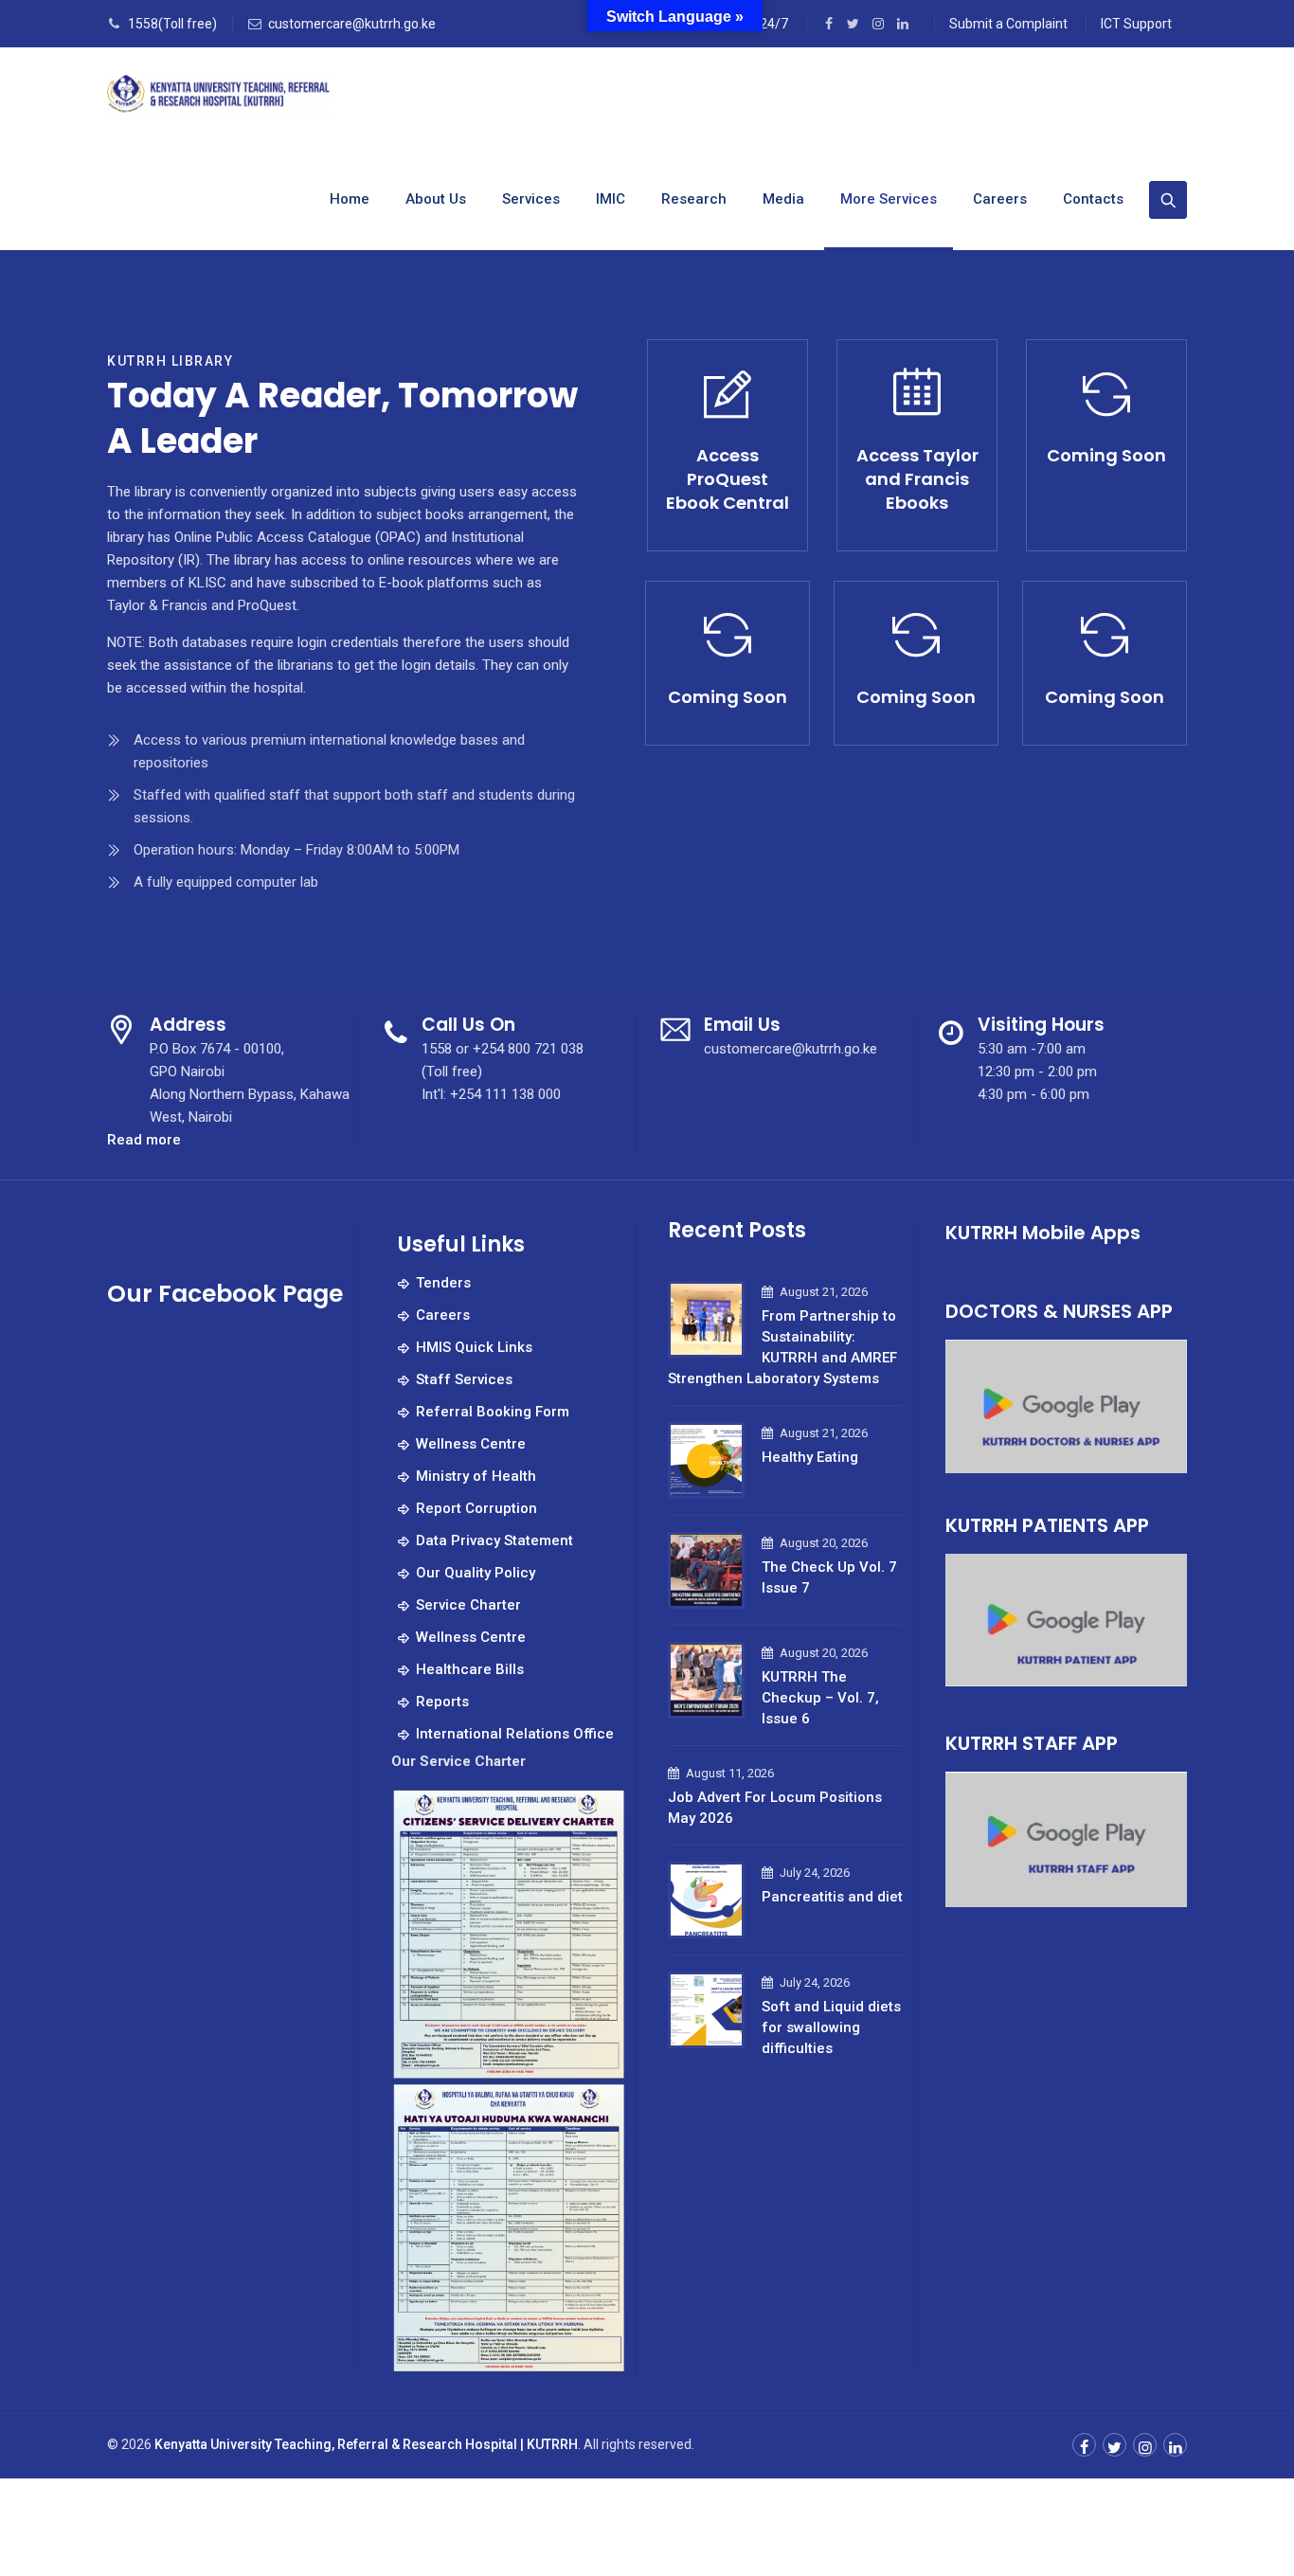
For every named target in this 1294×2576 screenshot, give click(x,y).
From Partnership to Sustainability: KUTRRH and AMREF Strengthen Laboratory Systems (782, 1347)
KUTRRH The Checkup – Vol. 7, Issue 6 (820, 1698)
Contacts (1093, 199)
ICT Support (1136, 24)
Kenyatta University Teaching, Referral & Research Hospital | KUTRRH (366, 2444)
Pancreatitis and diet (832, 1897)
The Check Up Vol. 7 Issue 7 (829, 1577)
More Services (889, 199)
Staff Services (464, 1379)
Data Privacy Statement (494, 1540)
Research (694, 199)
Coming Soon (1106, 455)
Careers (1000, 199)
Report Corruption (476, 1508)
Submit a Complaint (1008, 24)
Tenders (443, 1283)
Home (350, 199)
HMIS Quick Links (474, 1347)
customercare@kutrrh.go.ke (352, 24)
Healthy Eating (810, 1457)
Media (783, 199)
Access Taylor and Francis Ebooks (917, 479)
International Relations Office (515, 1734)
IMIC (611, 199)
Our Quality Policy (476, 1573)
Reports (442, 1702)
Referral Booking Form (493, 1412)
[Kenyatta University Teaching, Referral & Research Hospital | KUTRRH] (219, 98)
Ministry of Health (476, 1476)
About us (436, 199)
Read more (144, 1141)
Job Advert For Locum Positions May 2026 (775, 1808)
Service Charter (468, 1605)
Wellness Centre (471, 1444)
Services (531, 199)
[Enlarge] (602, 1811)
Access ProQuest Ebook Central (728, 479)
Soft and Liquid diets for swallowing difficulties (831, 2027)
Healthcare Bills (470, 1669)
